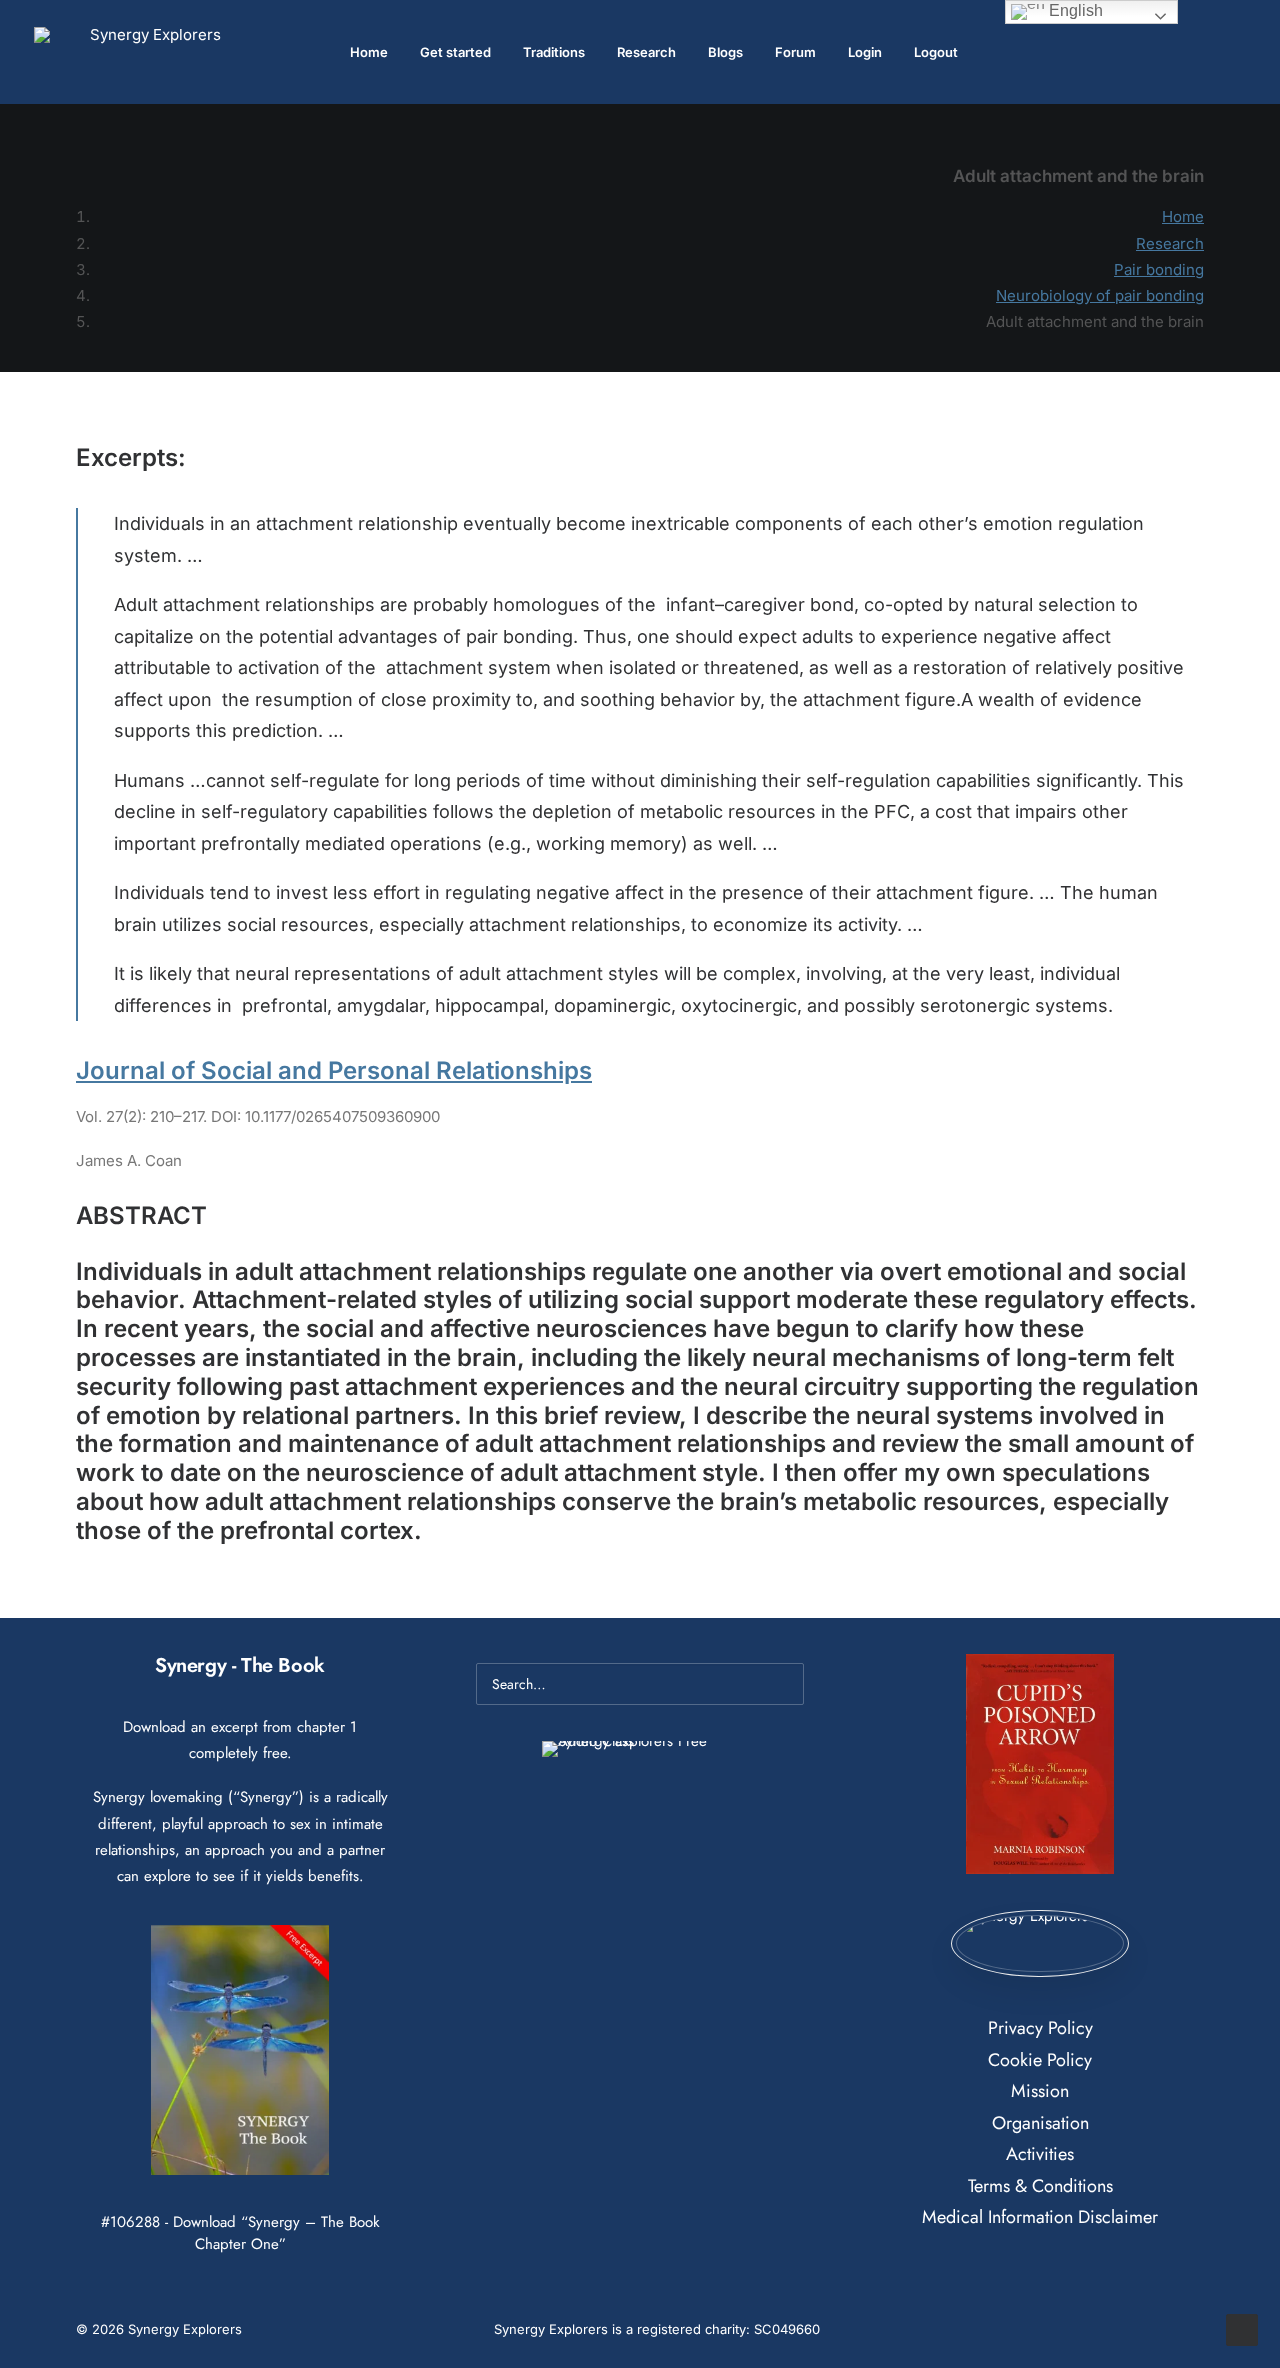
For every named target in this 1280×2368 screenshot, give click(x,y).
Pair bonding (1159, 269)
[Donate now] (1039, 1944)
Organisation (1040, 2123)
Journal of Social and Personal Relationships (334, 1070)
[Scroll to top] (1242, 2328)
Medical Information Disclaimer (1040, 2217)
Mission (1040, 2091)
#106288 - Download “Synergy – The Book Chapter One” (240, 2233)
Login (865, 52)
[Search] (640, 1684)
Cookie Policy (1040, 2060)
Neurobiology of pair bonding (1100, 295)
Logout (936, 52)
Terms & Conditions (1040, 2186)
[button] (1237, 52)
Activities (1040, 2154)
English (1074, 10)
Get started (455, 52)
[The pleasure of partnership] (147, 52)
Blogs (725, 52)
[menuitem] (369, 52)
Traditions (554, 52)
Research (646, 52)
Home (369, 52)
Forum (795, 52)
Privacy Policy (1040, 2028)
